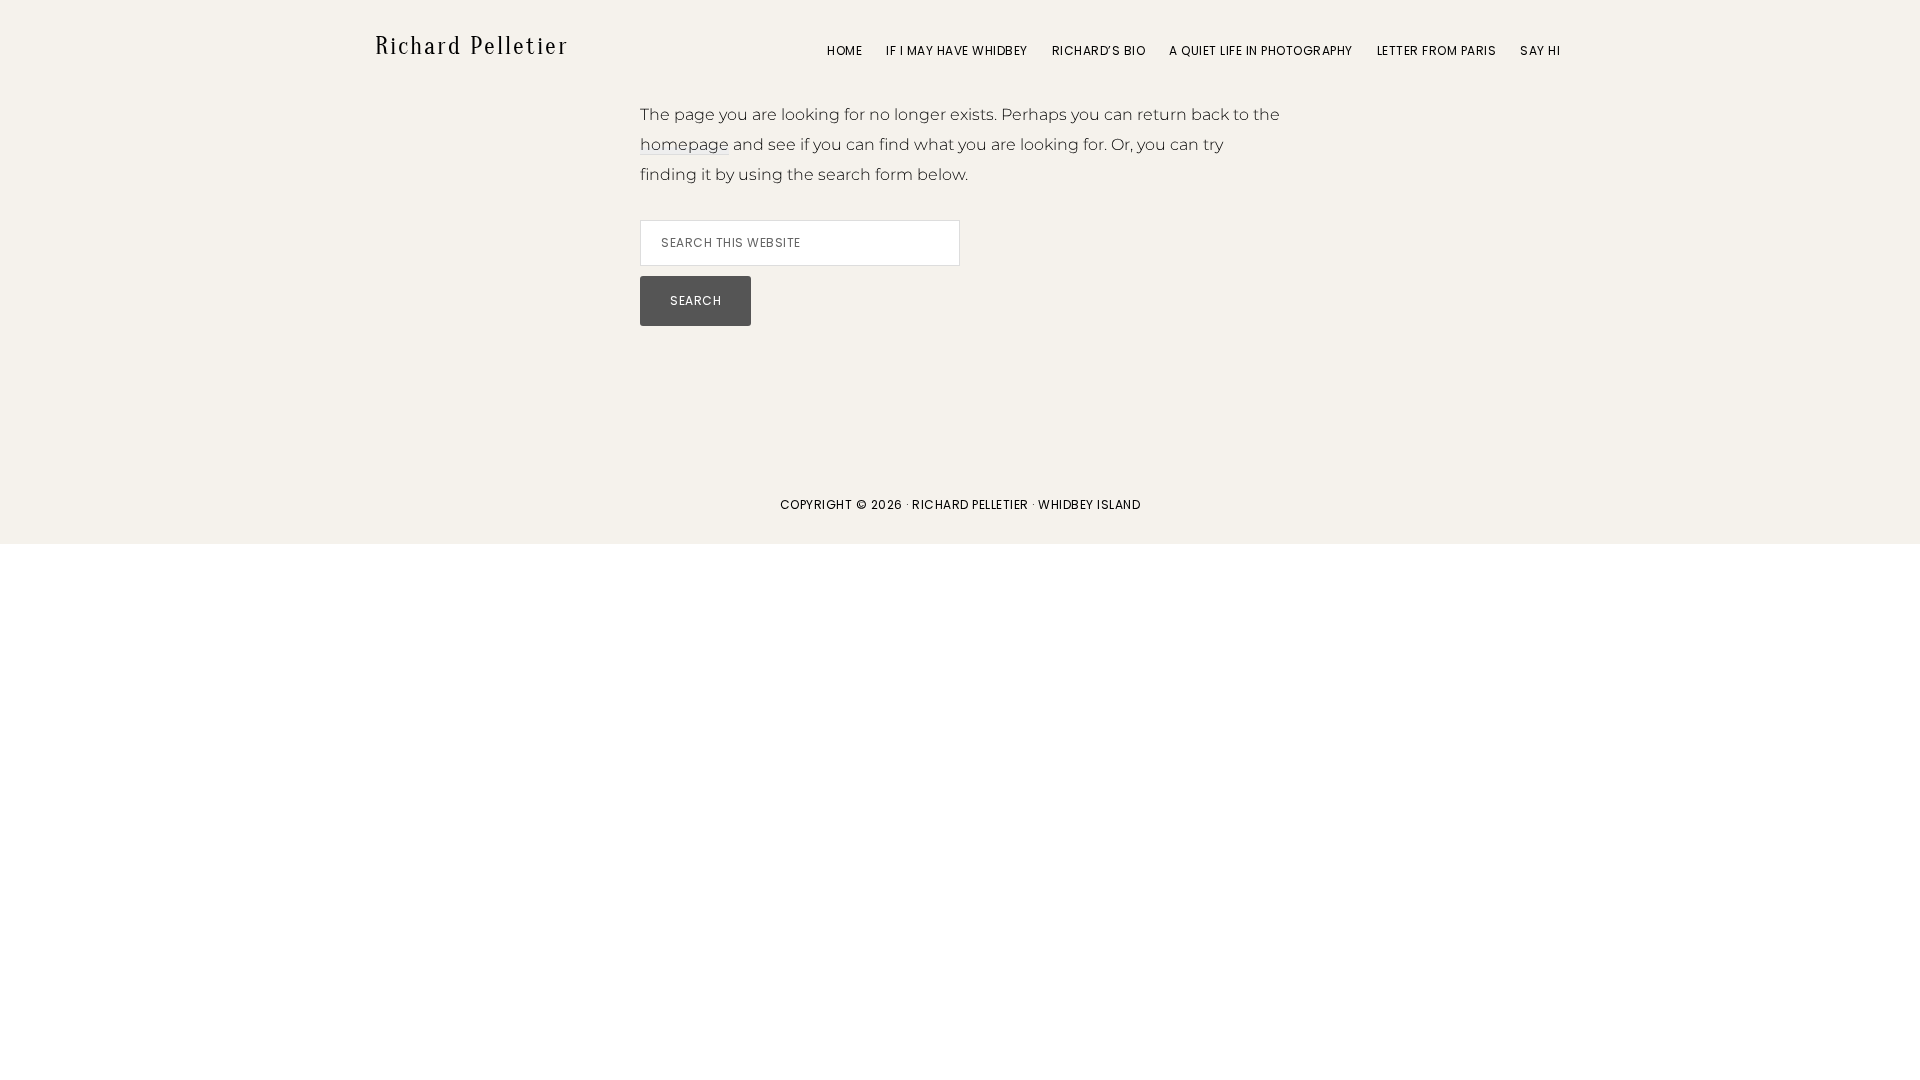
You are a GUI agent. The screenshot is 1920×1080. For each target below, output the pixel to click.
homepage (684, 144)
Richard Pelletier (472, 46)
